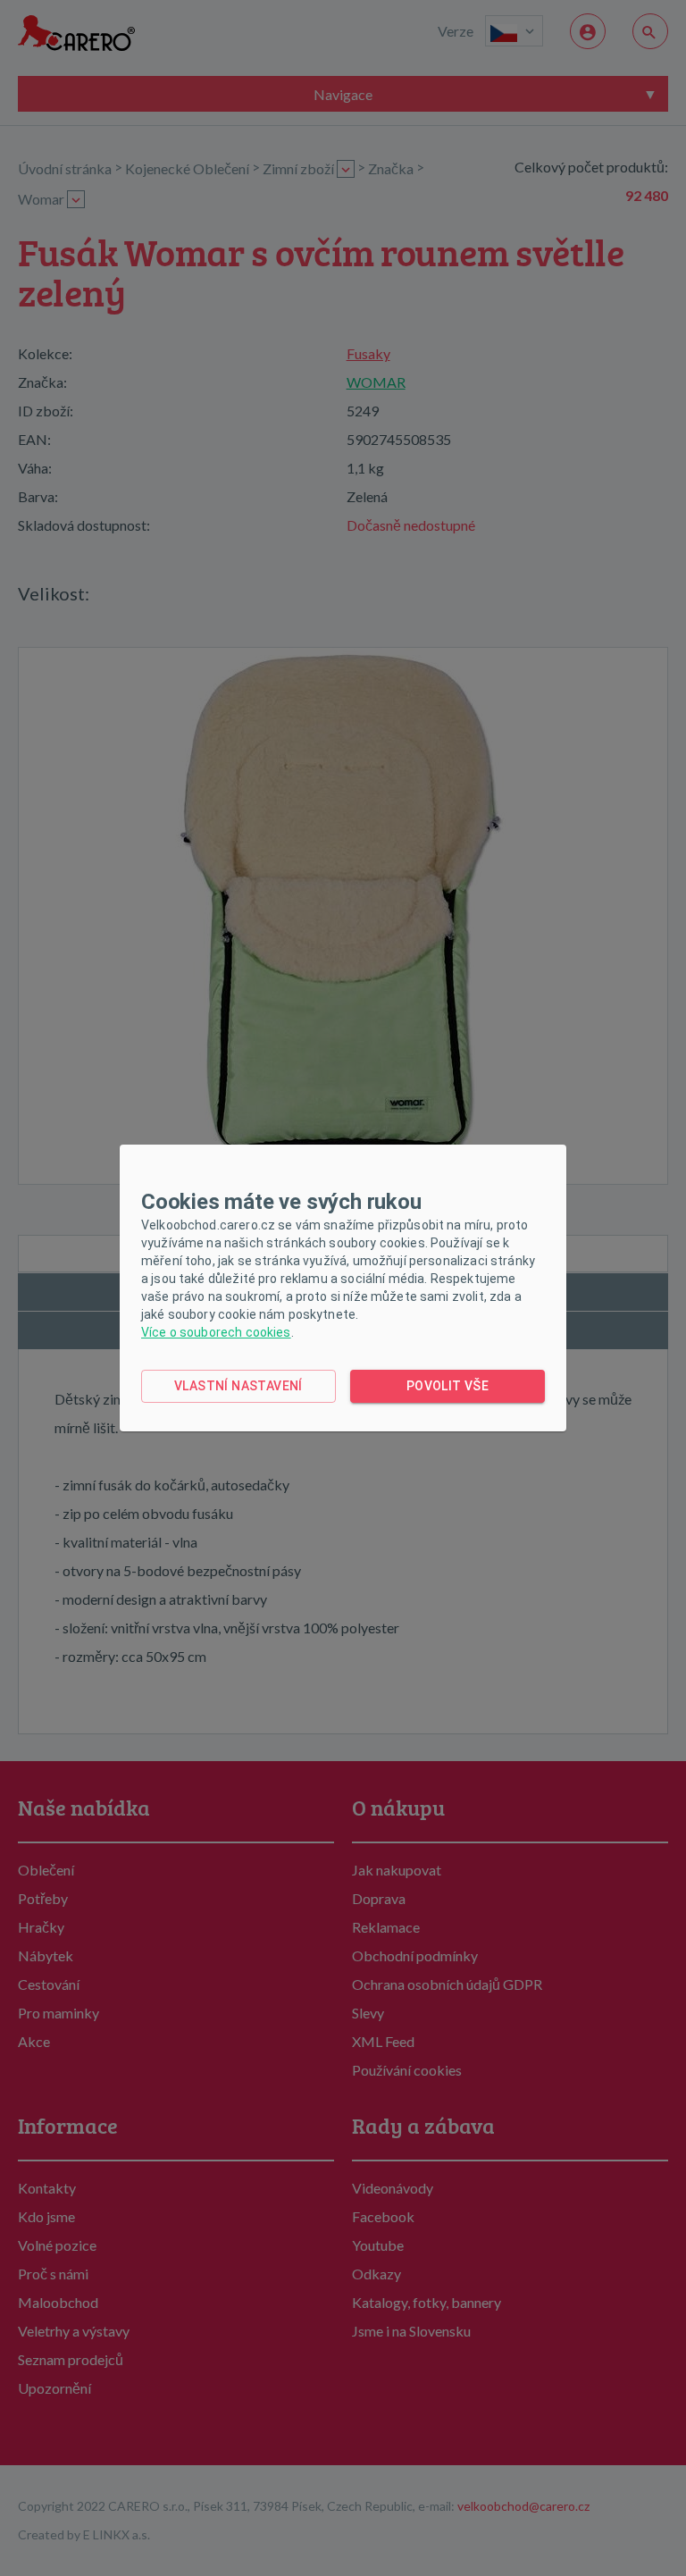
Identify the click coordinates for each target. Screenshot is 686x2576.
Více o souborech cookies (216, 1332)
